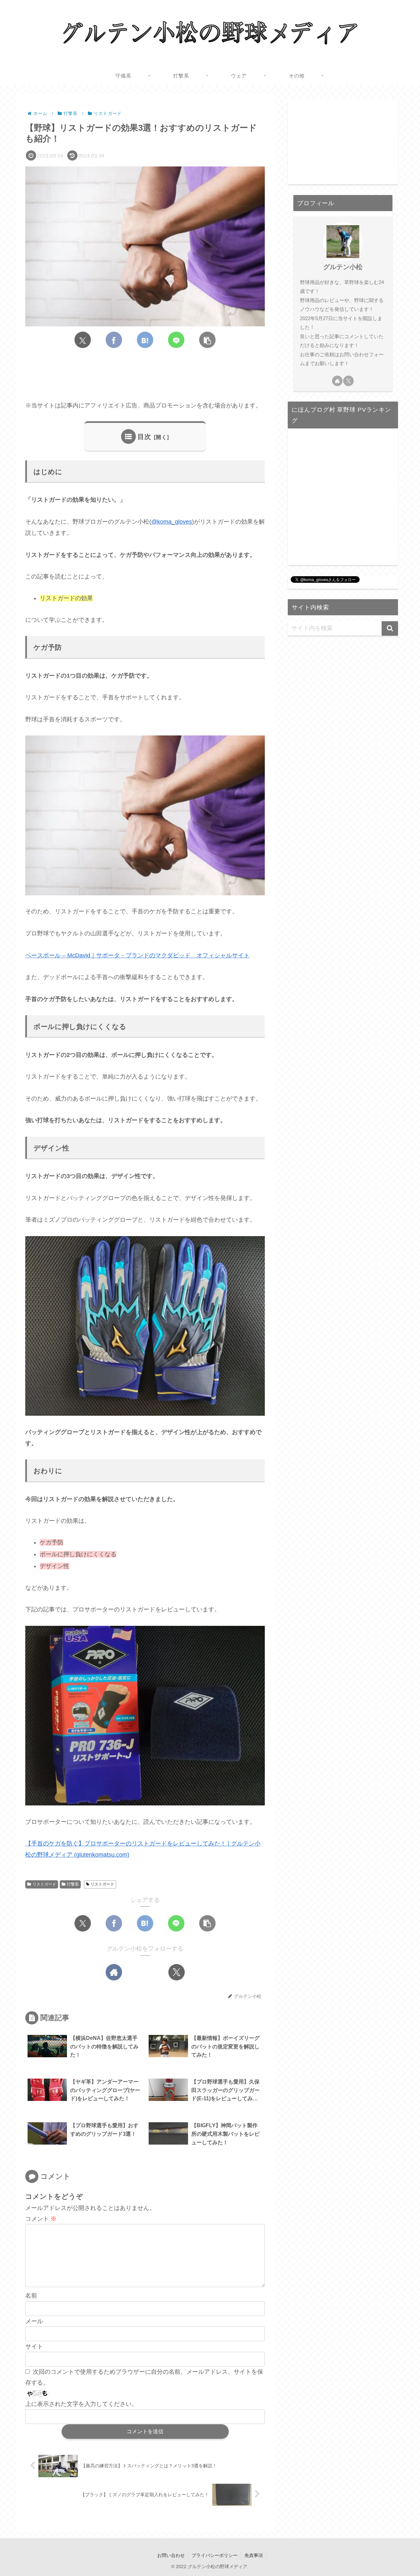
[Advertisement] (145, 375)
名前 (31, 2296)
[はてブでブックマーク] (145, 340)
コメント (41, 2219)
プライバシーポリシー (215, 2555)
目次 (144, 437)
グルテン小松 (343, 267)
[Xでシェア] (83, 340)
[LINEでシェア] (176, 340)
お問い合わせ (171, 2555)
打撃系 (73, 1884)
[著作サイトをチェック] (114, 1972)
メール (34, 2321)
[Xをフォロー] (177, 1972)
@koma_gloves (172, 522)
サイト (34, 2347)
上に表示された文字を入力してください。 (81, 2404)
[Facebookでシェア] (114, 340)
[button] (207, 340)
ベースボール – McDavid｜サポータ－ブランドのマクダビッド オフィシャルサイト (137, 955)
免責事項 (254, 2555)
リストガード (44, 1884)
